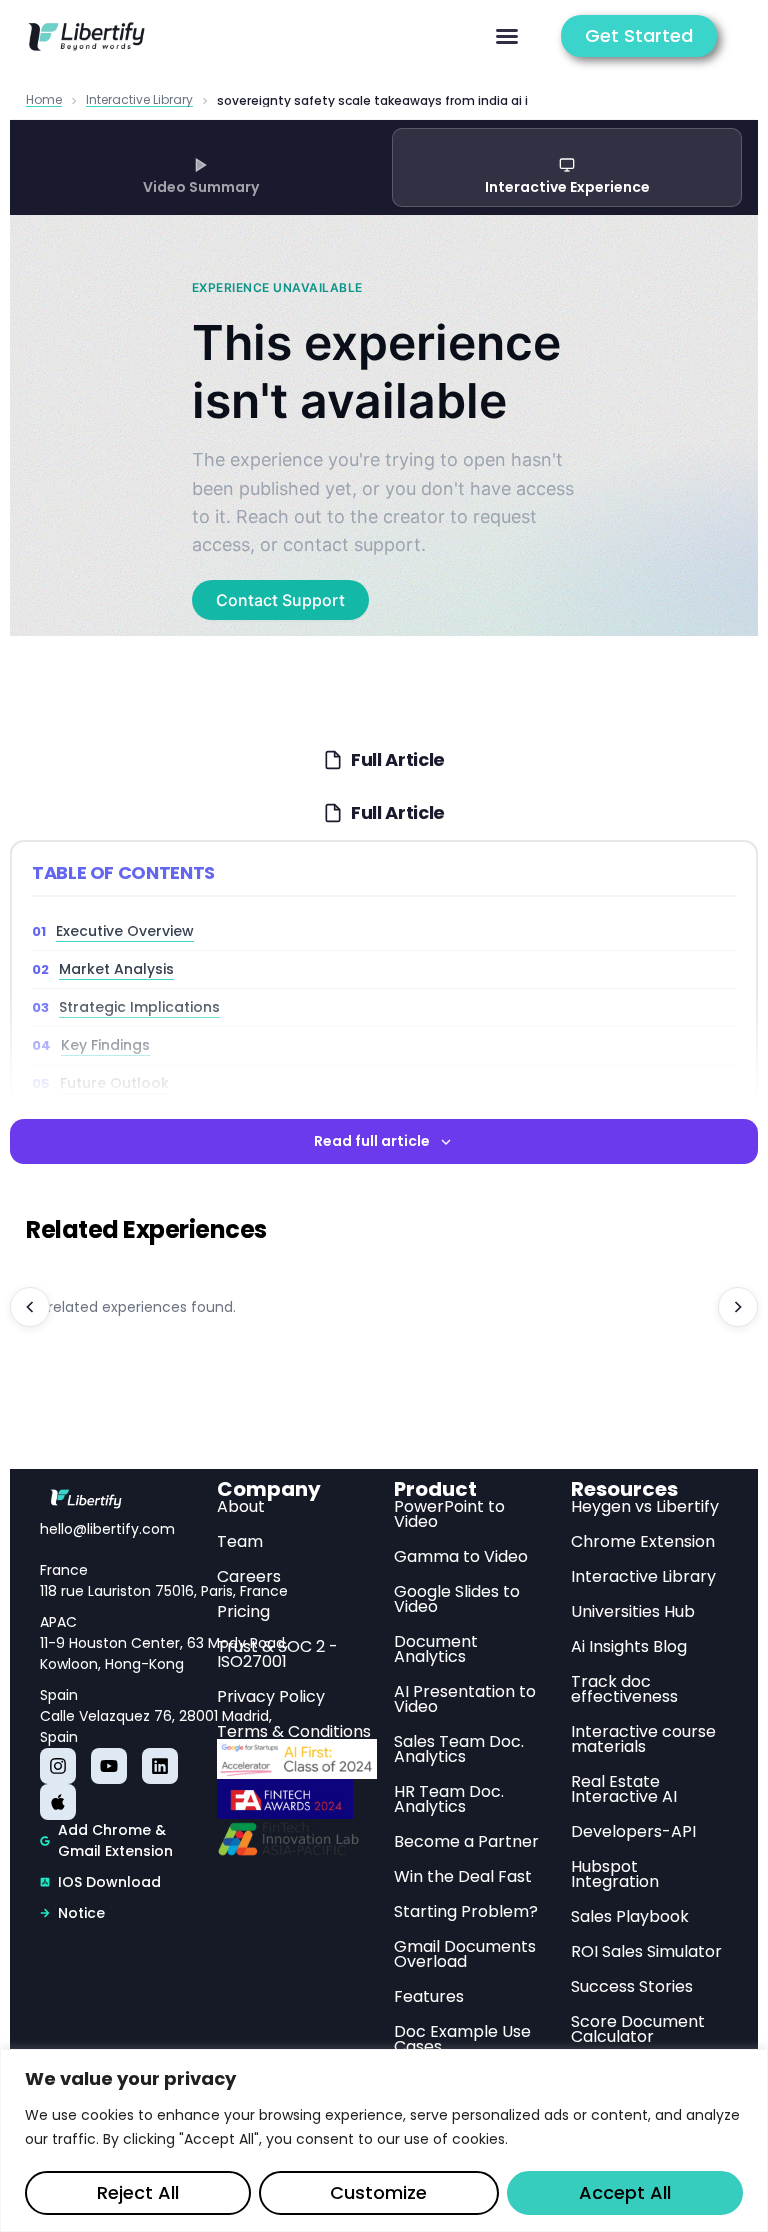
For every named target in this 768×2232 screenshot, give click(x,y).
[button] (507, 36)
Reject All (138, 2192)
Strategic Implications (139, 1007)
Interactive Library (139, 100)
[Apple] (58, 1802)
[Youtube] (109, 1766)
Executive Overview (125, 931)
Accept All (625, 2192)
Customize (378, 2192)
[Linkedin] (160, 1766)
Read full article (372, 1141)
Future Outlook (114, 1083)
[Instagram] (58, 1766)
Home (44, 100)
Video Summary (201, 187)
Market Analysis (116, 969)
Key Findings (105, 1045)
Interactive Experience (567, 187)
